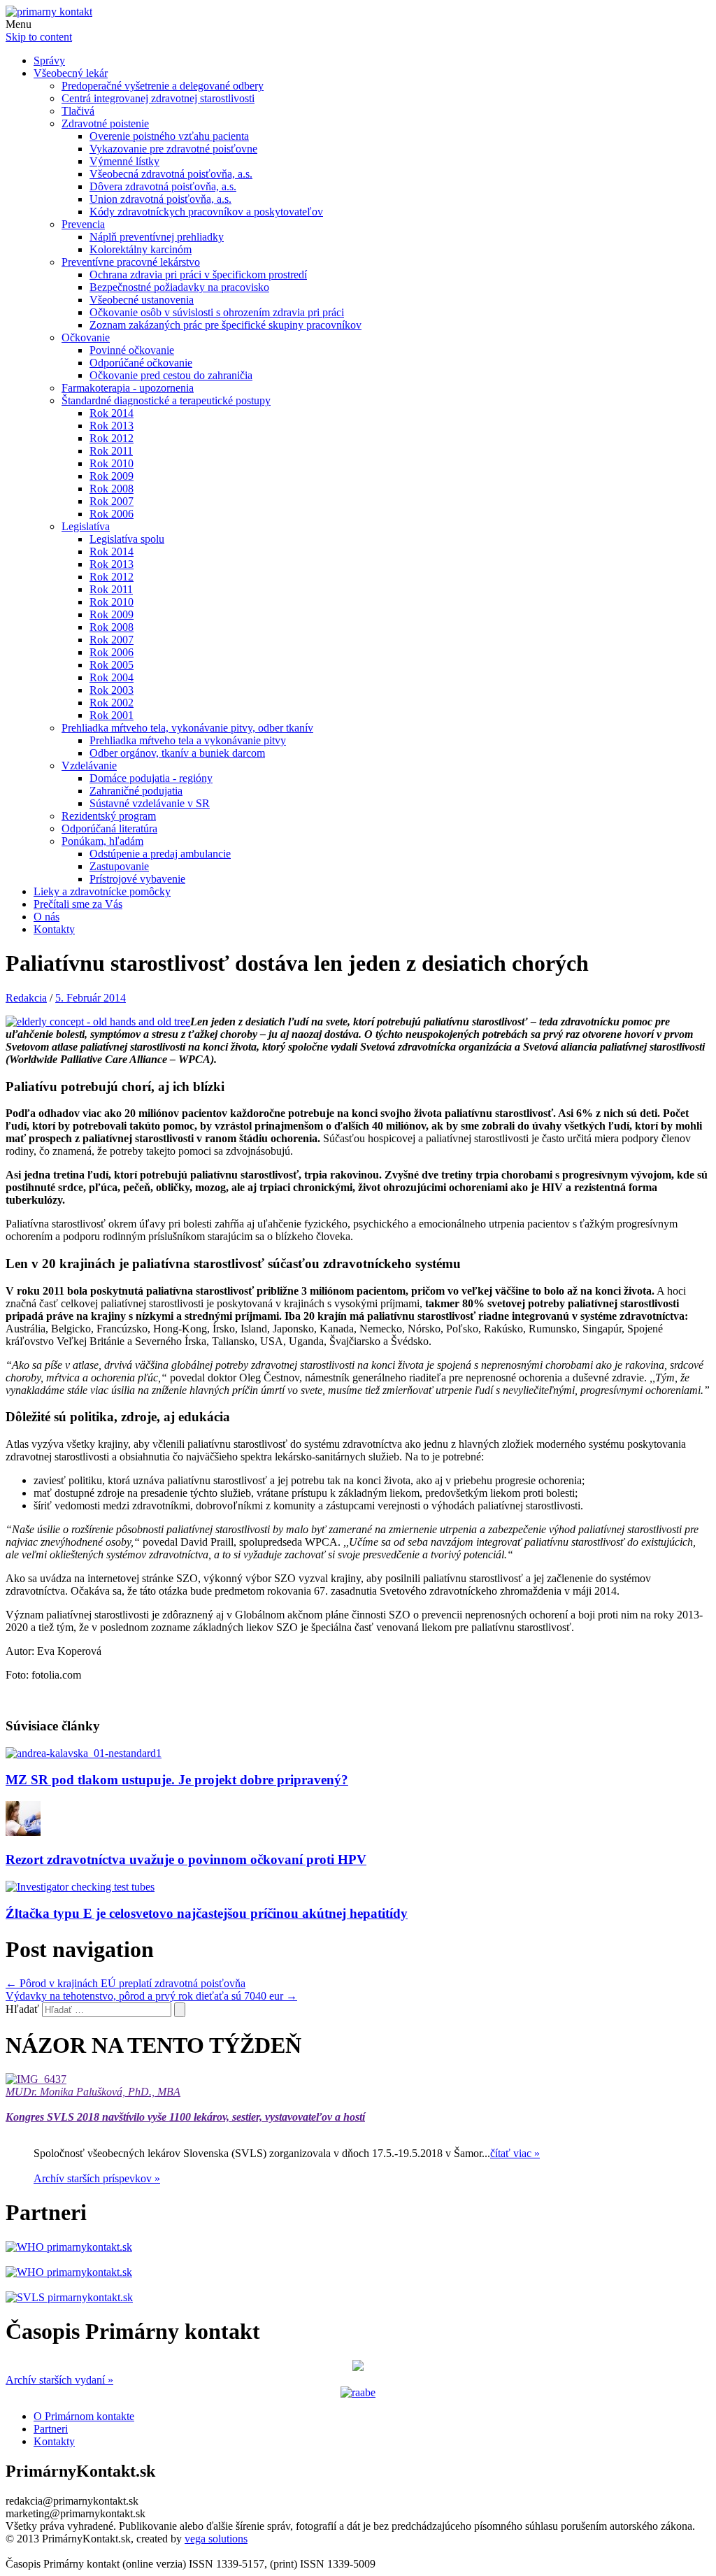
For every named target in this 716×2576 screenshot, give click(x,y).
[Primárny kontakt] (49, 12)
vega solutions (216, 2539)
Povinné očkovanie (132, 350)
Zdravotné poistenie (105, 123)
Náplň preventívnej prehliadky (157, 237)
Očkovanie (86, 337)
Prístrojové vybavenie (137, 879)
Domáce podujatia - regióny (151, 778)
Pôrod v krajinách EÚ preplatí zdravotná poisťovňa (126, 1983)
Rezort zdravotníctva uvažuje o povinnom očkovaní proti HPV (186, 1859)
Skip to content (39, 37)
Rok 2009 (112, 476)
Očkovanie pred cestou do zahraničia (171, 375)
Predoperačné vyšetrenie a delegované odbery (163, 86)
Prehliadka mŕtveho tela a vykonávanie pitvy (188, 740)
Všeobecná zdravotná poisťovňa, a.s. (171, 174)
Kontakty (54, 929)
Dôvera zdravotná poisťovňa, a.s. (163, 186)
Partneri (51, 2429)
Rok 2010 (112, 463)
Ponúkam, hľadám (102, 841)
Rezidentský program (109, 816)
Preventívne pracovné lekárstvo (131, 262)
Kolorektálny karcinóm (141, 249)
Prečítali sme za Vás (78, 904)
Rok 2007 (112, 501)
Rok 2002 (112, 703)
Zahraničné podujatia (136, 791)
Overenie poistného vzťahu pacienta (169, 136)
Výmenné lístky (124, 161)
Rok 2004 (112, 677)
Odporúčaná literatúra (109, 828)
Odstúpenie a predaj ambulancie (160, 854)
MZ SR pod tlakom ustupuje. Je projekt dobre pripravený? (177, 1780)
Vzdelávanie (89, 766)
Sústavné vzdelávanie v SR (150, 803)
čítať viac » (515, 2153)
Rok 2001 (112, 715)
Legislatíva (86, 526)
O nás (46, 917)
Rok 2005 (112, 665)
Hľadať (22, 2009)
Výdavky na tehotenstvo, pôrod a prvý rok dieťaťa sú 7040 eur (151, 1996)
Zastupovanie (119, 866)
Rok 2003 (112, 690)
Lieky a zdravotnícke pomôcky (102, 891)
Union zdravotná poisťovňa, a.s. (160, 199)
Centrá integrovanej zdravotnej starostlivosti (158, 98)
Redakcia (26, 998)
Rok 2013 (112, 426)
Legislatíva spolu (127, 539)
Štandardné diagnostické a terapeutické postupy (166, 400)
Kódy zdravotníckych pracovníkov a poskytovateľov (206, 212)
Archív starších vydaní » (59, 2380)
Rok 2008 (112, 489)
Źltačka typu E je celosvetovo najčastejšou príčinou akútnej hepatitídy (207, 1913)
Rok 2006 (112, 514)
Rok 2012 (112, 438)
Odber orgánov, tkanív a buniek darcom (177, 753)
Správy (49, 61)
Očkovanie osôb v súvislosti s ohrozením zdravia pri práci (217, 312)
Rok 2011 (111, 451)
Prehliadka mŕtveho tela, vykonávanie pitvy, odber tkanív (187, 728)
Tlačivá (78, 111)
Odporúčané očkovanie (141, 363)
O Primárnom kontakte (84, 2416)
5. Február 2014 (91, 998)
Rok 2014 (112, 413)
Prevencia (83, 224)
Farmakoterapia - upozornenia (128, 388)
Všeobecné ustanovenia (142, 300)
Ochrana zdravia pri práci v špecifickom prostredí (198, 275)
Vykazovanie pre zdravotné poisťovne (173, 149)
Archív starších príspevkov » (97, 2178)
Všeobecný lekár (71, 73)
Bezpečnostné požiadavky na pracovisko (179, 287)
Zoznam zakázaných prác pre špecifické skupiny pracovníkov (225, 325)
